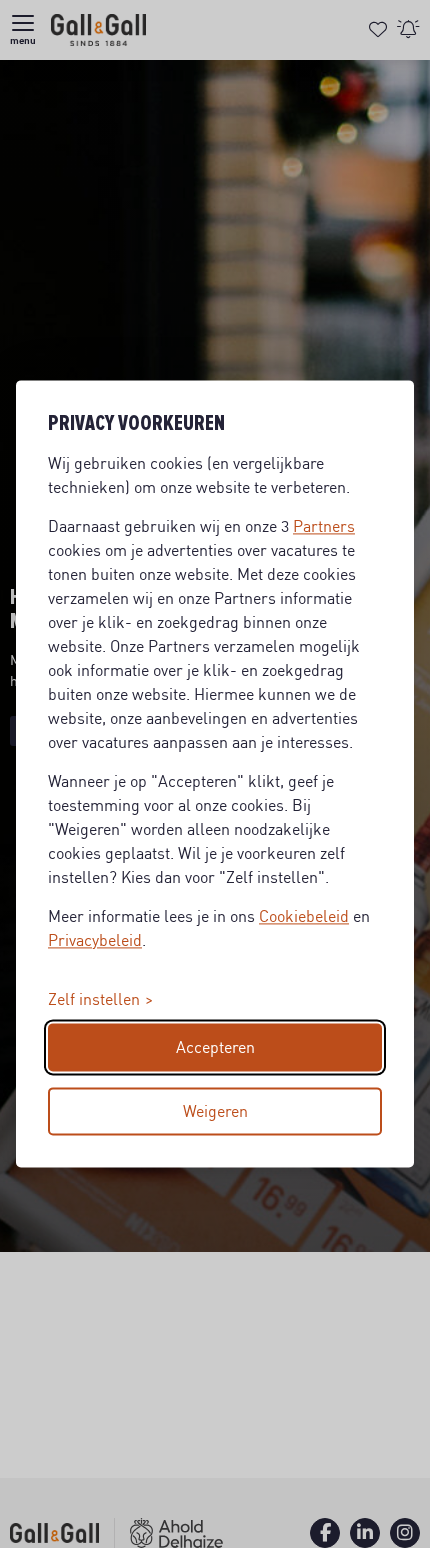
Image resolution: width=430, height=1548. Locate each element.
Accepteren (215, 1048)
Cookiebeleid (304, 917)
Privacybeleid (95, 941)
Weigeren (215, 1112)
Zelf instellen (94, 1000)
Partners (324, 527)
